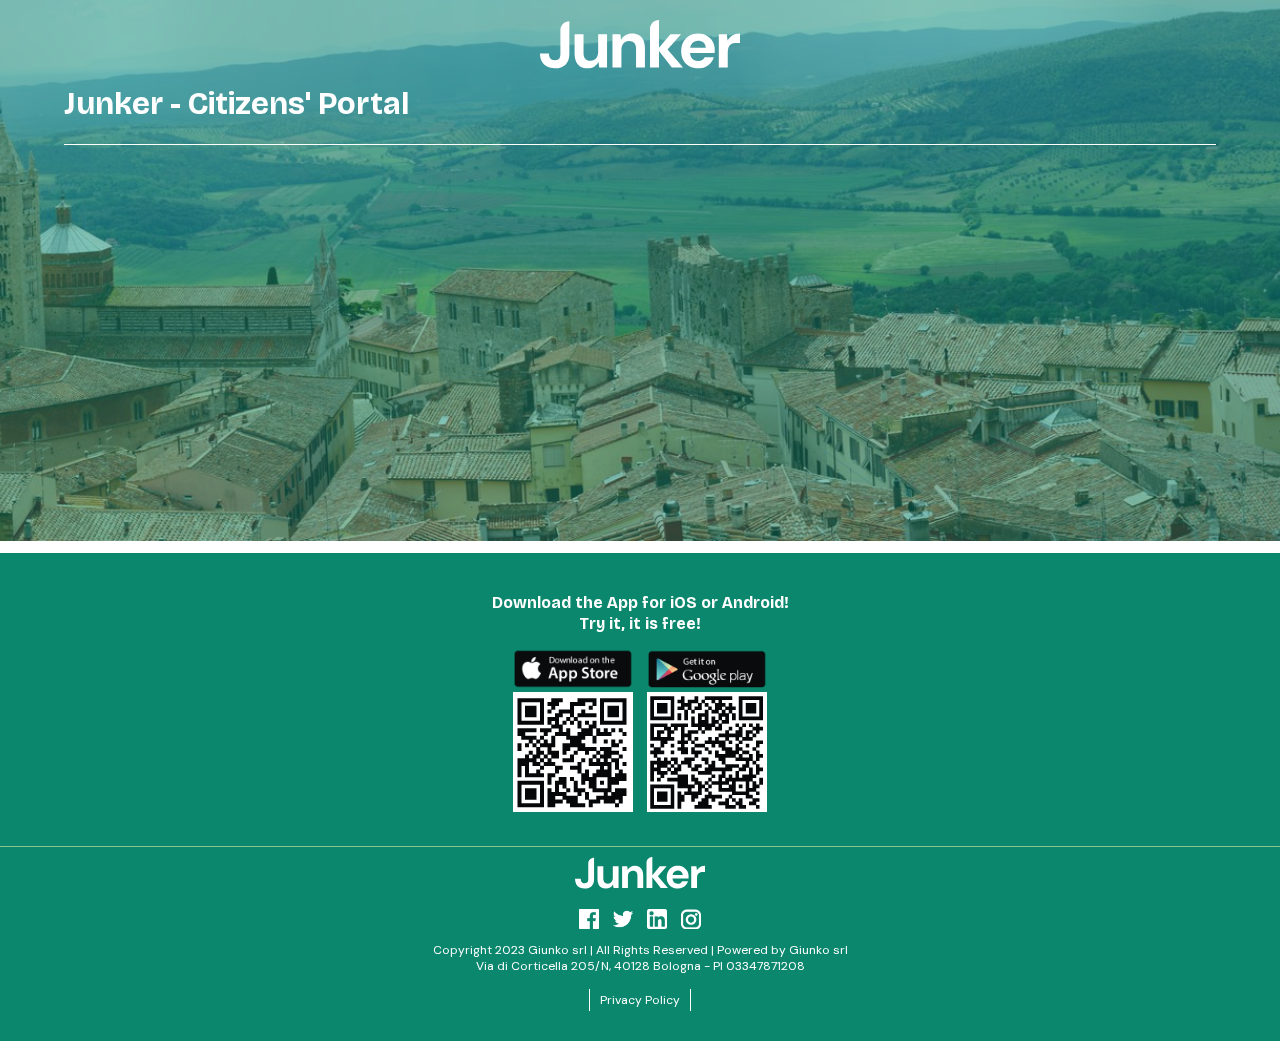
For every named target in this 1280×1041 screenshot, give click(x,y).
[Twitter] (623, 919)
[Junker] (640, 873)
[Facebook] (589, 919)
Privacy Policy (640, 1000)
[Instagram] (691, 919)
